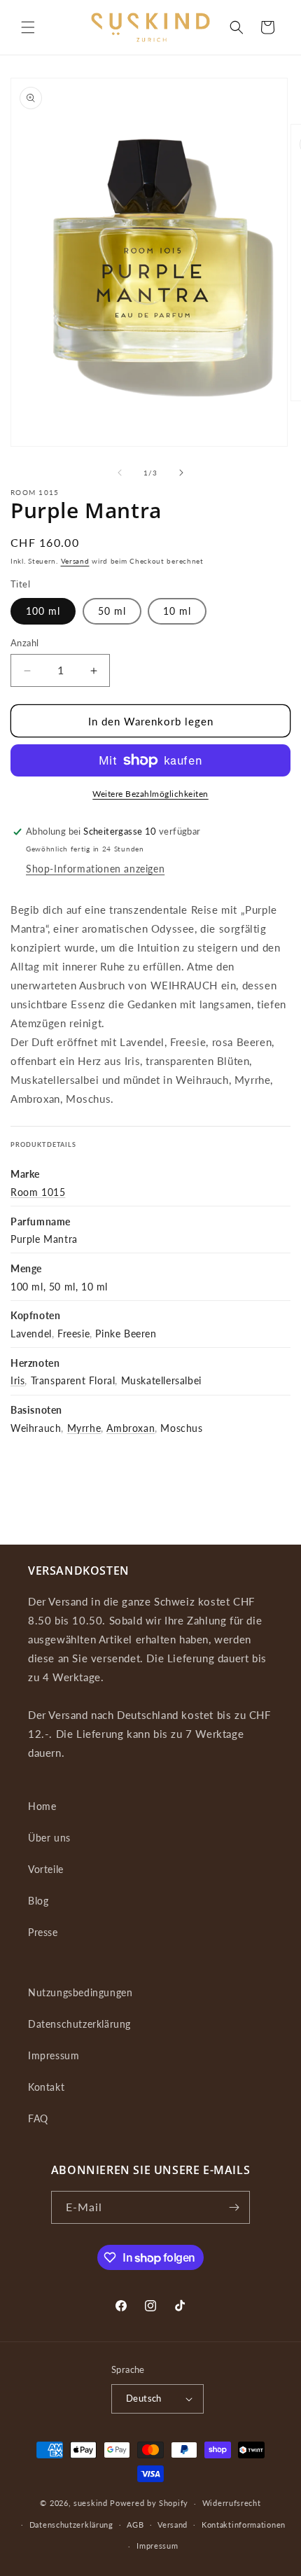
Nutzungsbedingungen (80, 1992)
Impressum (54, 2055)
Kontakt (46, 2087)
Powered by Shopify (149, 2503)
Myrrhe (84, 1428)
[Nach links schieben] (120, 473)
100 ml (43, 611)
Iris (17, 1380)
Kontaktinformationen (244, 2525)
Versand (75, 561)
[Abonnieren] (234, 2207)
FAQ (38, 2118)
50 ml (112, 611)
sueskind (91, 2503)
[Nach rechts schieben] (181, 473)
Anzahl (24, 643)
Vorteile (46, 1869)
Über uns (49, 1838)
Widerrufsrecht (232, 2503)
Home (42, 1806)
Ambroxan (131, 1428)
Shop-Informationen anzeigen (95, 869)
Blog (38, 1901)
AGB (135, 2525)
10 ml (177, 611)
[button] (28, 27)
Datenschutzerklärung (79, 2024)
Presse (43, 1932)
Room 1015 (38, 1192)
